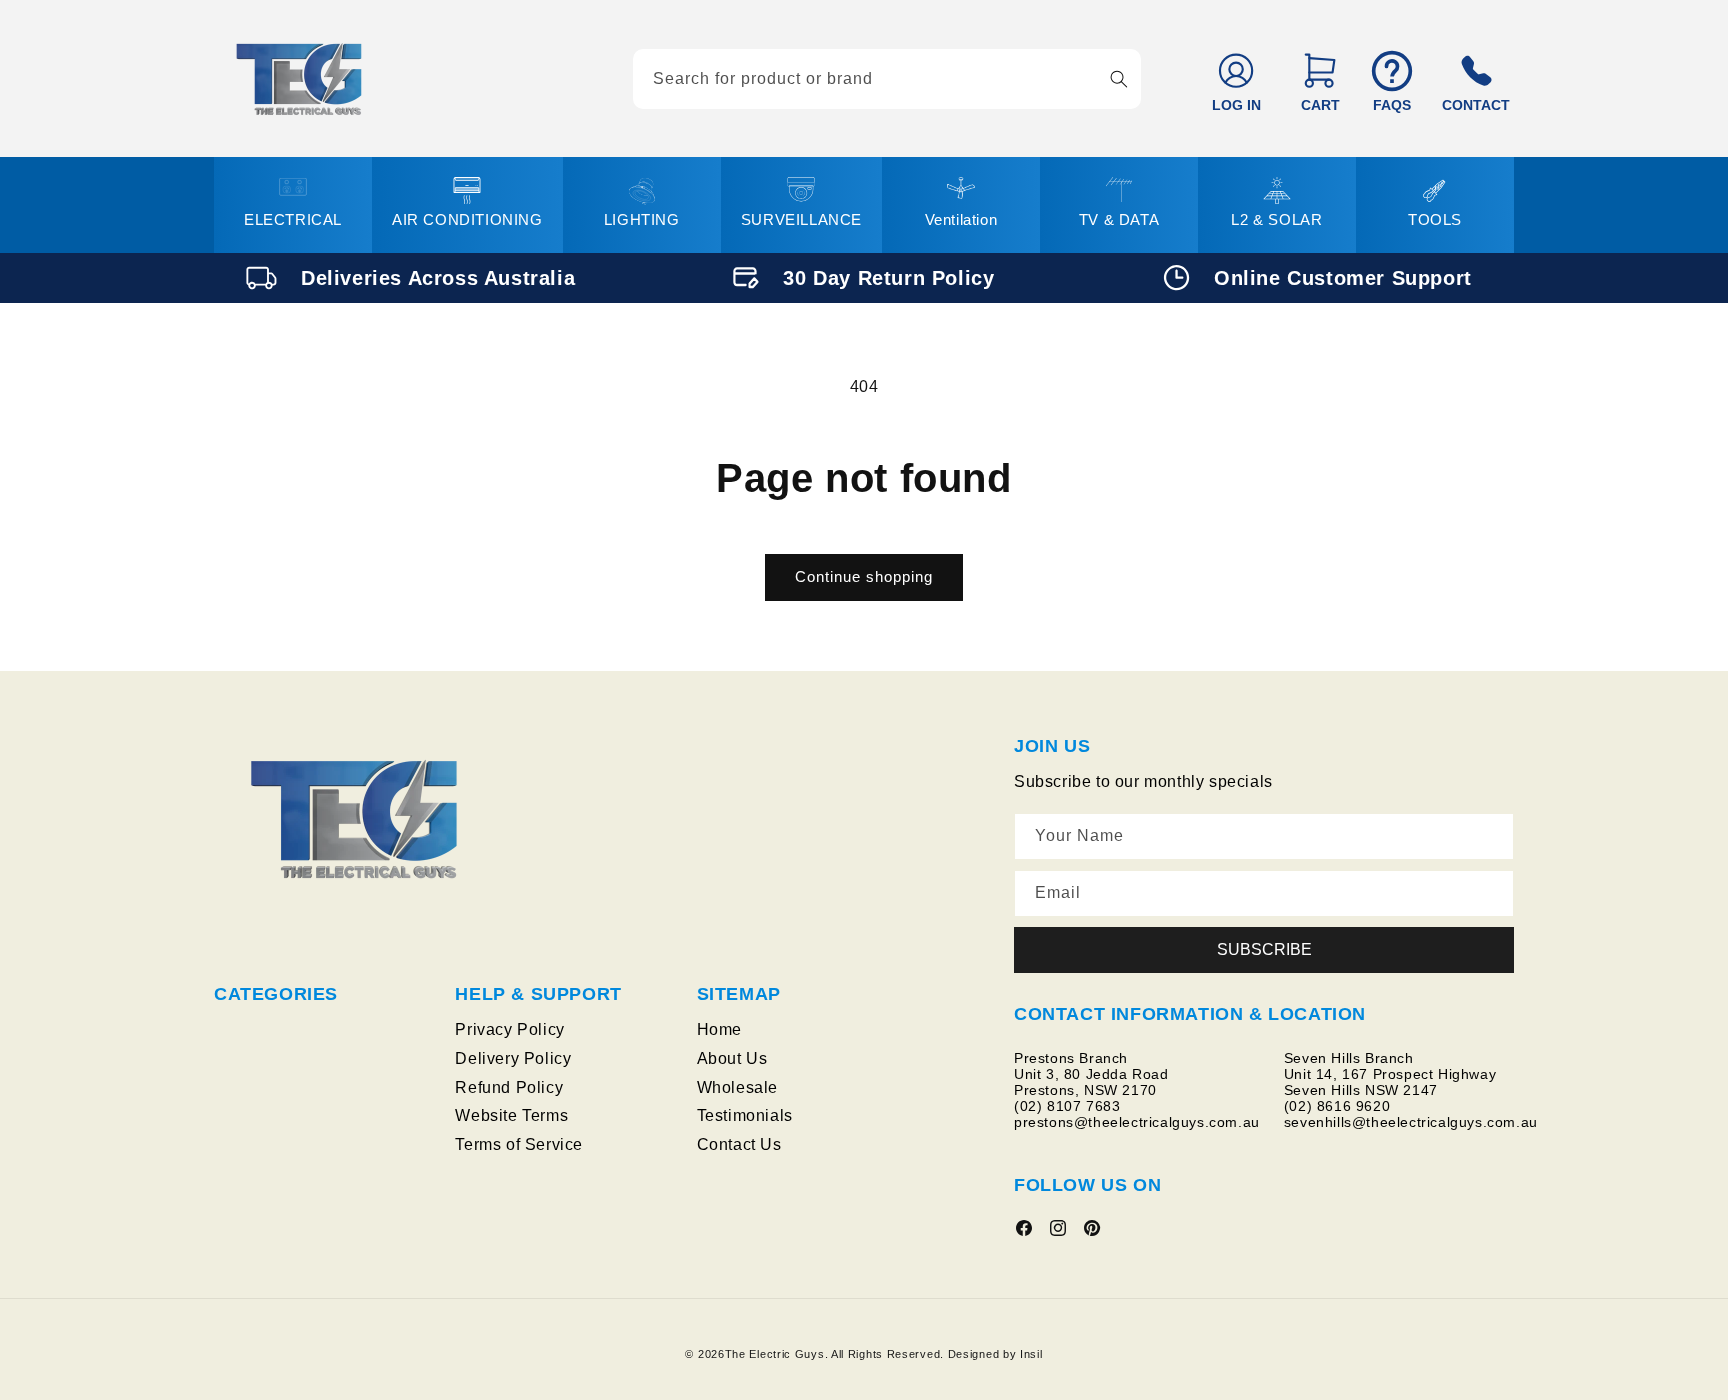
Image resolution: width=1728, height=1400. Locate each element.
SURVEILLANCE (801, 219)
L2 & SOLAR (1276, 219)
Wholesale (737, 1087)
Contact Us (739, 1144)
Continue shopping (864, 576)
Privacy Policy (509, 1029)
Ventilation (961, 219)
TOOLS (1435, 219)
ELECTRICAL (293, 219)
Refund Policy (509, 1087)
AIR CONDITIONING (467, 219)
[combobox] (887, 79)
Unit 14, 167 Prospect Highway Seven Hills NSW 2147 (1392, 1082)
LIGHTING (642, 219)
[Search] (1119, 79)
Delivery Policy (513, 1058)
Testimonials (745, 1116)
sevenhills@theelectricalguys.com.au (1411, 1122)
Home (719, 1029)
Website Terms (511, 1116)
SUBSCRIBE (1264, 949)
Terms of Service (519, 1144)
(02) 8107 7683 (1067, 1106)
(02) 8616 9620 (1337, 1106)
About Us (732, 1058)
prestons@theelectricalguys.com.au (1137, 1122)
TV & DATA (1119, 219)
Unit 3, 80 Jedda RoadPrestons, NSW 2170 (1091, 1082)
